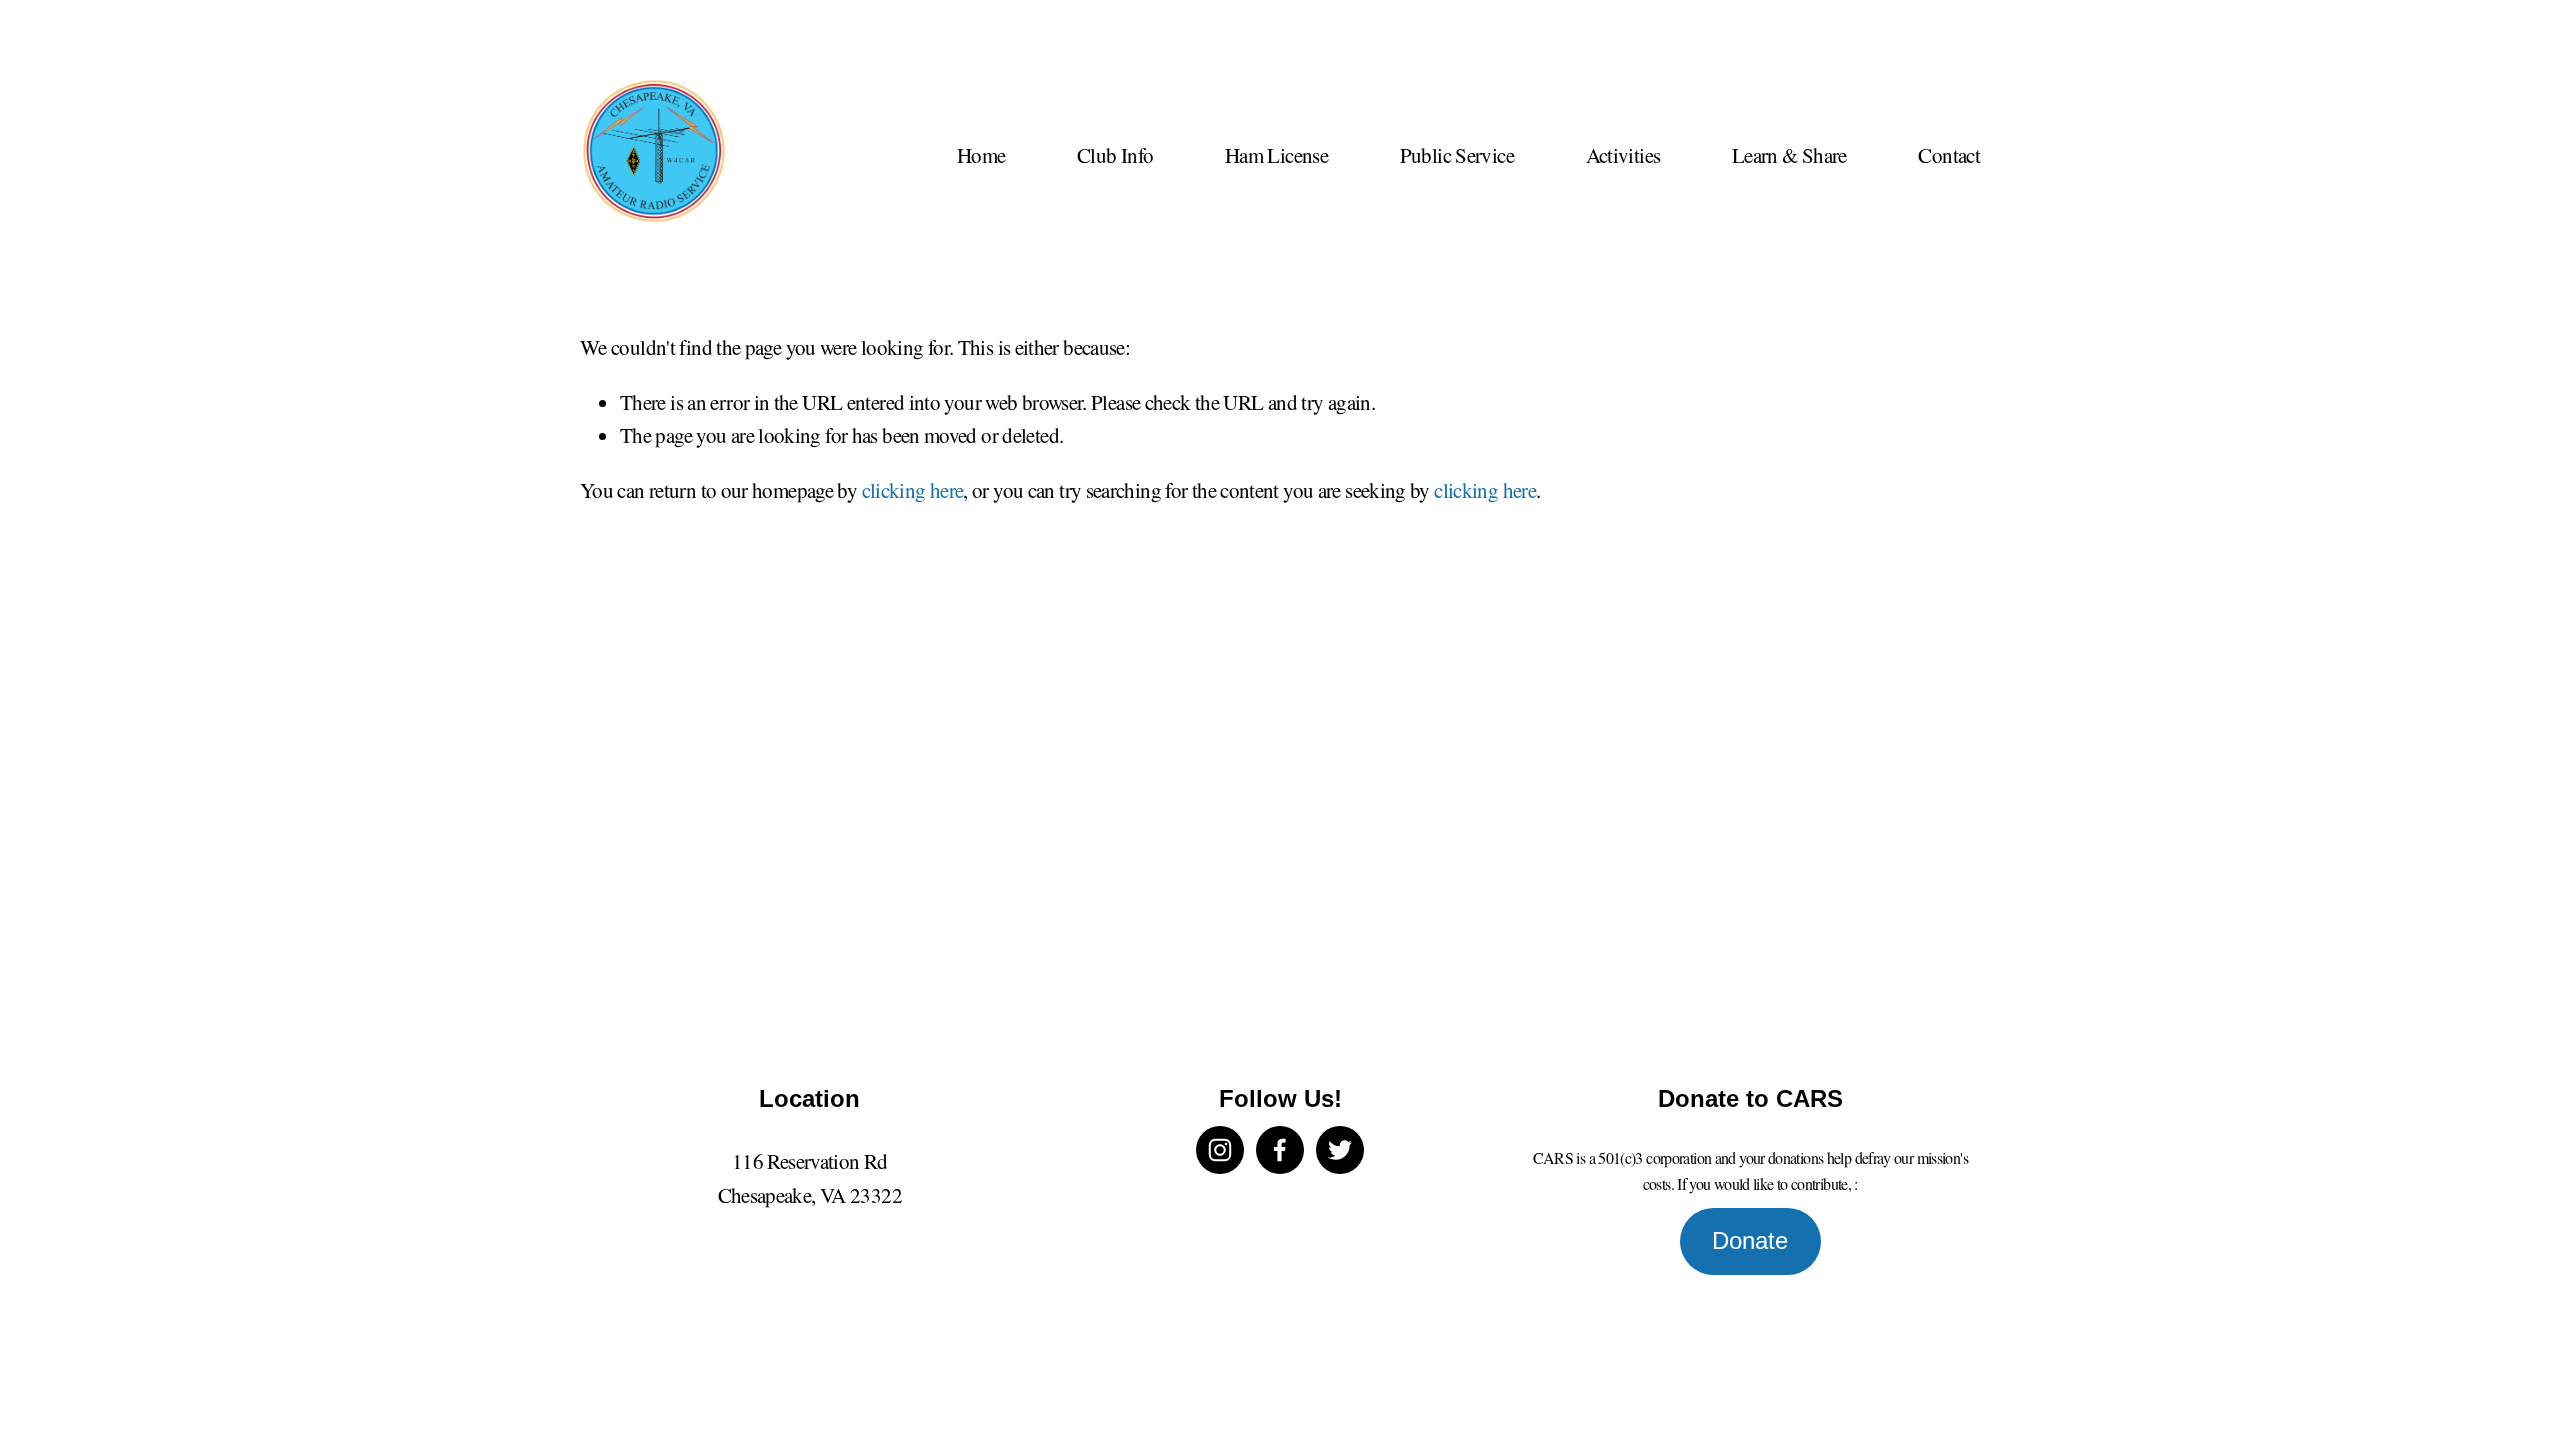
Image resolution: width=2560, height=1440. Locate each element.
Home (981, 155)
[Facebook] (1280, 1150)
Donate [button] (1750, 1240)
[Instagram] (1220, 1150)
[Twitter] (1340, 1150)
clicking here (913, 490)
